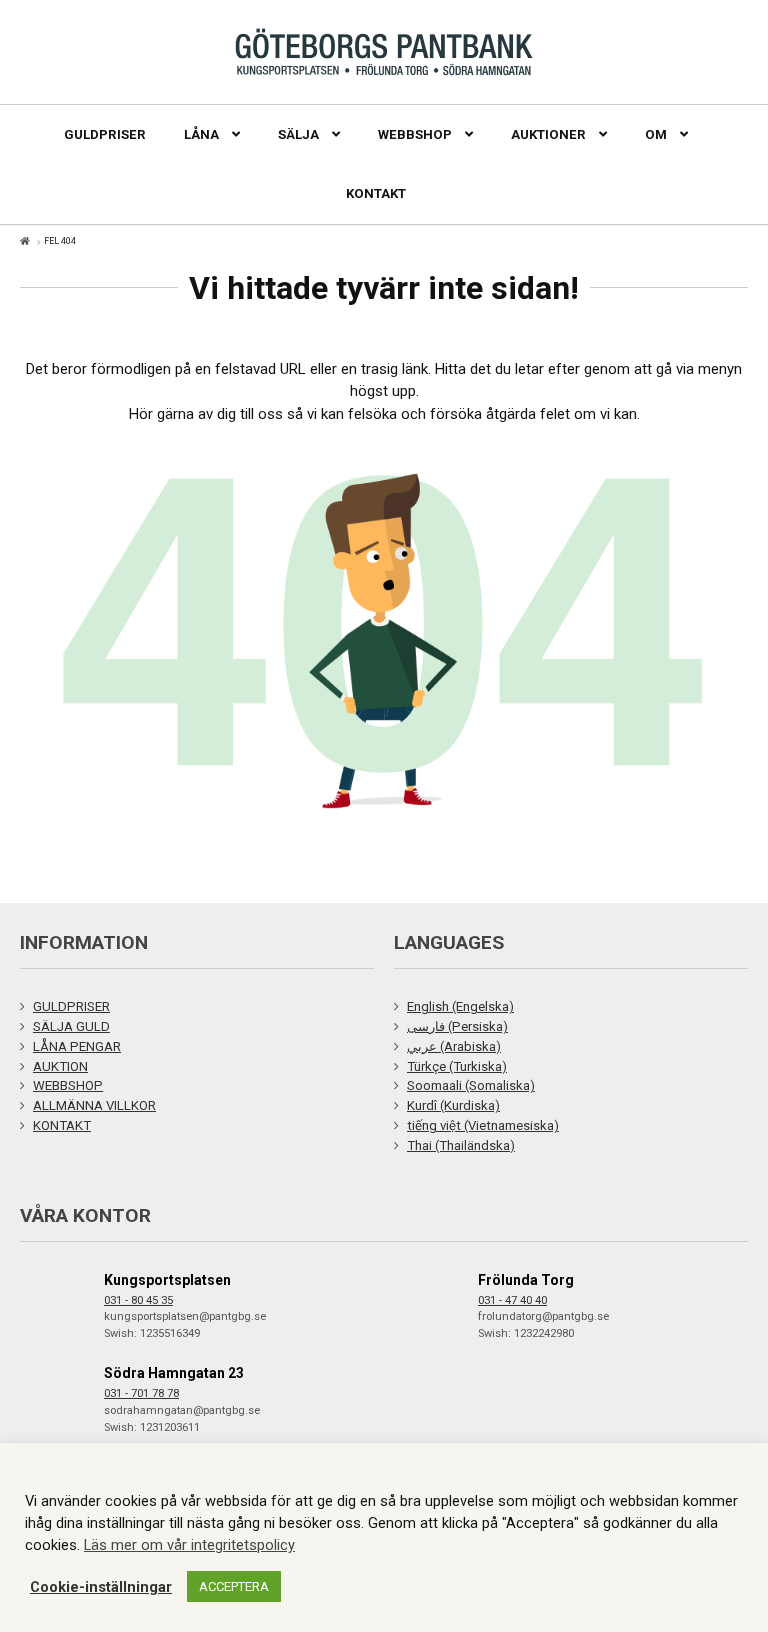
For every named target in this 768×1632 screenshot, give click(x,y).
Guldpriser (105, 134)
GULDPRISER (71, 1006)
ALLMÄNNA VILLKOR (94, 1105)
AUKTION (60, 1066)
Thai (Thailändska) (461, 1145)
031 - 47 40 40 (512, 1300)
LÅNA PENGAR (77, 1046)
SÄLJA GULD (71, 1026)
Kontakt (376, 193)
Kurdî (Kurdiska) (453, 1105)
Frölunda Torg (526, 1280)
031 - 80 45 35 (138, 1300)
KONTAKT (62, 1125)
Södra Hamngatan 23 (174, 1373)
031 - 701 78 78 (141, 1393)
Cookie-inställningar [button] (101, 1587)
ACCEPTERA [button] (234, 1586)
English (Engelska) (460, 1006)
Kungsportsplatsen (167, 1280)
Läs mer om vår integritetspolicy (189, 1545)
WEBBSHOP (68, 1085)
